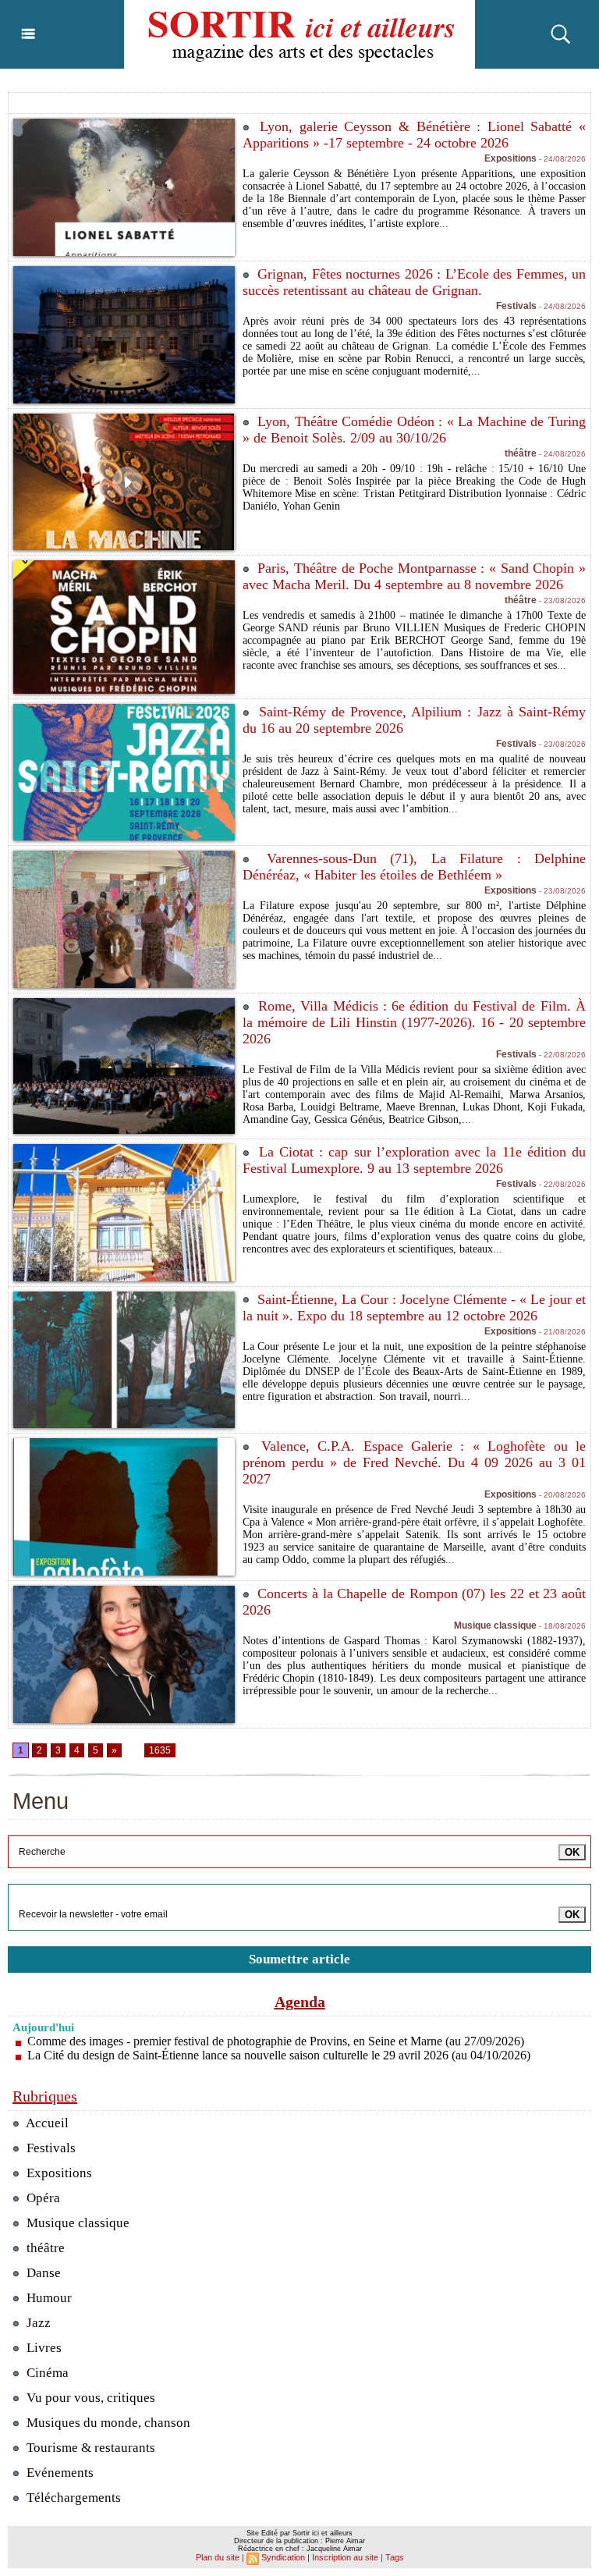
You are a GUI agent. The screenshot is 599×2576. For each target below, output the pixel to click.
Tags (395, 2557)
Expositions (58, 2173)
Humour (48, 2298)
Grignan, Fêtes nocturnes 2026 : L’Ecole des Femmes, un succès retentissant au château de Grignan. (414, 282)
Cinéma (46, 2373)
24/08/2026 (561, 159)
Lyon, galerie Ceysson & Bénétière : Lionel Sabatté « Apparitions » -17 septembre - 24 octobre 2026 (414, 135)
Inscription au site (345, 2557)
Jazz (37, 2323)
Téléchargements (72, 2498)
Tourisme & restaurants (89, 2448)
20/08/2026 (561, 1495)
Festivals (50, 2148)
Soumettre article (299, 1959)
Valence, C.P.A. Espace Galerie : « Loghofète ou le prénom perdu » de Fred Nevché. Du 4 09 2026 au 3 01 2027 (414, 1462)
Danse (42, 2273)
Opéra (42, 2198)
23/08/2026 (561, 600)
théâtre (44, 2248)
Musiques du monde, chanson (107, 2423)
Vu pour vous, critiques (89, 2398)
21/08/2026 (561, 1332)
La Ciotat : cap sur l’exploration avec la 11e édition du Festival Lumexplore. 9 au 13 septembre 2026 (414, 1160)
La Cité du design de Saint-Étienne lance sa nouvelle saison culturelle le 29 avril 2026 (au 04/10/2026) (279, 2055)
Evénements (58, 2473)
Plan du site (218, 2557)
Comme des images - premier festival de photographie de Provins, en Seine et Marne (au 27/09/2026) (276, 2041)
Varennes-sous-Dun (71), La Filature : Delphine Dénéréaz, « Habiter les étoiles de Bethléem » (414, 867)
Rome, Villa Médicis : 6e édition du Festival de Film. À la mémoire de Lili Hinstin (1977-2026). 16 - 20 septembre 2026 (414, 1022)
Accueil (46, 2123)
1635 (160, 1750)
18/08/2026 (561, 1626)
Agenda (300, 2002)
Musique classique (76, 2223)
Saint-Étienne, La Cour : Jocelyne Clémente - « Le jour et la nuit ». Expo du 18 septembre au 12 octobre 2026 (414, 1308)
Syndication (283, 2557)
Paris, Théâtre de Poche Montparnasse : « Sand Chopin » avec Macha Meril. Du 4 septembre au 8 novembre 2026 (414, 576)
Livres (43, 2348)
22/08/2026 (561, 1055)
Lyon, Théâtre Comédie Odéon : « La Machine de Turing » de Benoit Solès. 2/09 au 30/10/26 (414, 430)
